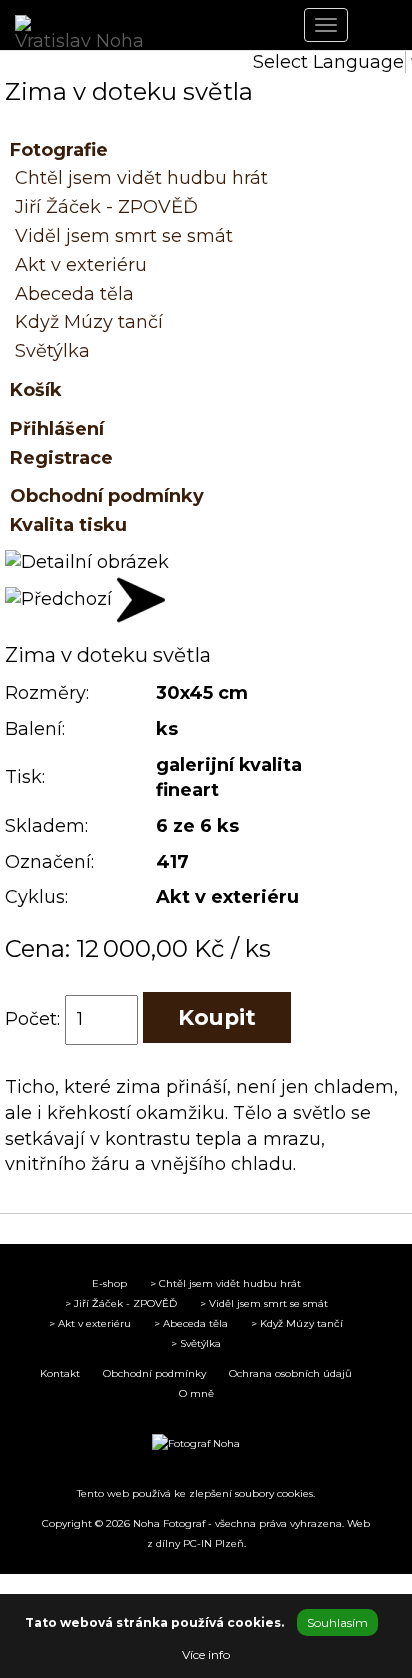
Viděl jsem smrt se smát (124, 236)
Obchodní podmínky (107, 496)
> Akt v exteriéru (90, 1323)
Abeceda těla (74, 294)
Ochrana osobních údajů (290, 1373)
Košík (36, 390)
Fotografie (59, 150)
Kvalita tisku (68, 525)
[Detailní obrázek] (87, 562)
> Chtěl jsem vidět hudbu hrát (225, 1283)
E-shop (109, 1283)
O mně (196, 1393)
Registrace (61, 458)
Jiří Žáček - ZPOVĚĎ (106, 207)
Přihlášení (57, 429)
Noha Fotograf (169, 1523)
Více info (206, 1654)
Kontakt (60, 1373)
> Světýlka (196, 1343)
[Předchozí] (58, 599)
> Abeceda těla (191, 1323)
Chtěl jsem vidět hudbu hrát (141, 178)
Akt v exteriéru (81, 265)
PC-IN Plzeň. (214, 1543)
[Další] (141, 599)
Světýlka (52, 351)
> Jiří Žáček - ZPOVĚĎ (121, 1303)
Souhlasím (337, 1622)
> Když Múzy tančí (297, 1323)
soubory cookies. (275, 1493)
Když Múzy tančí (89, 322)
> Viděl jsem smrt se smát (264, 1303)
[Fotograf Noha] (196, 1444)
